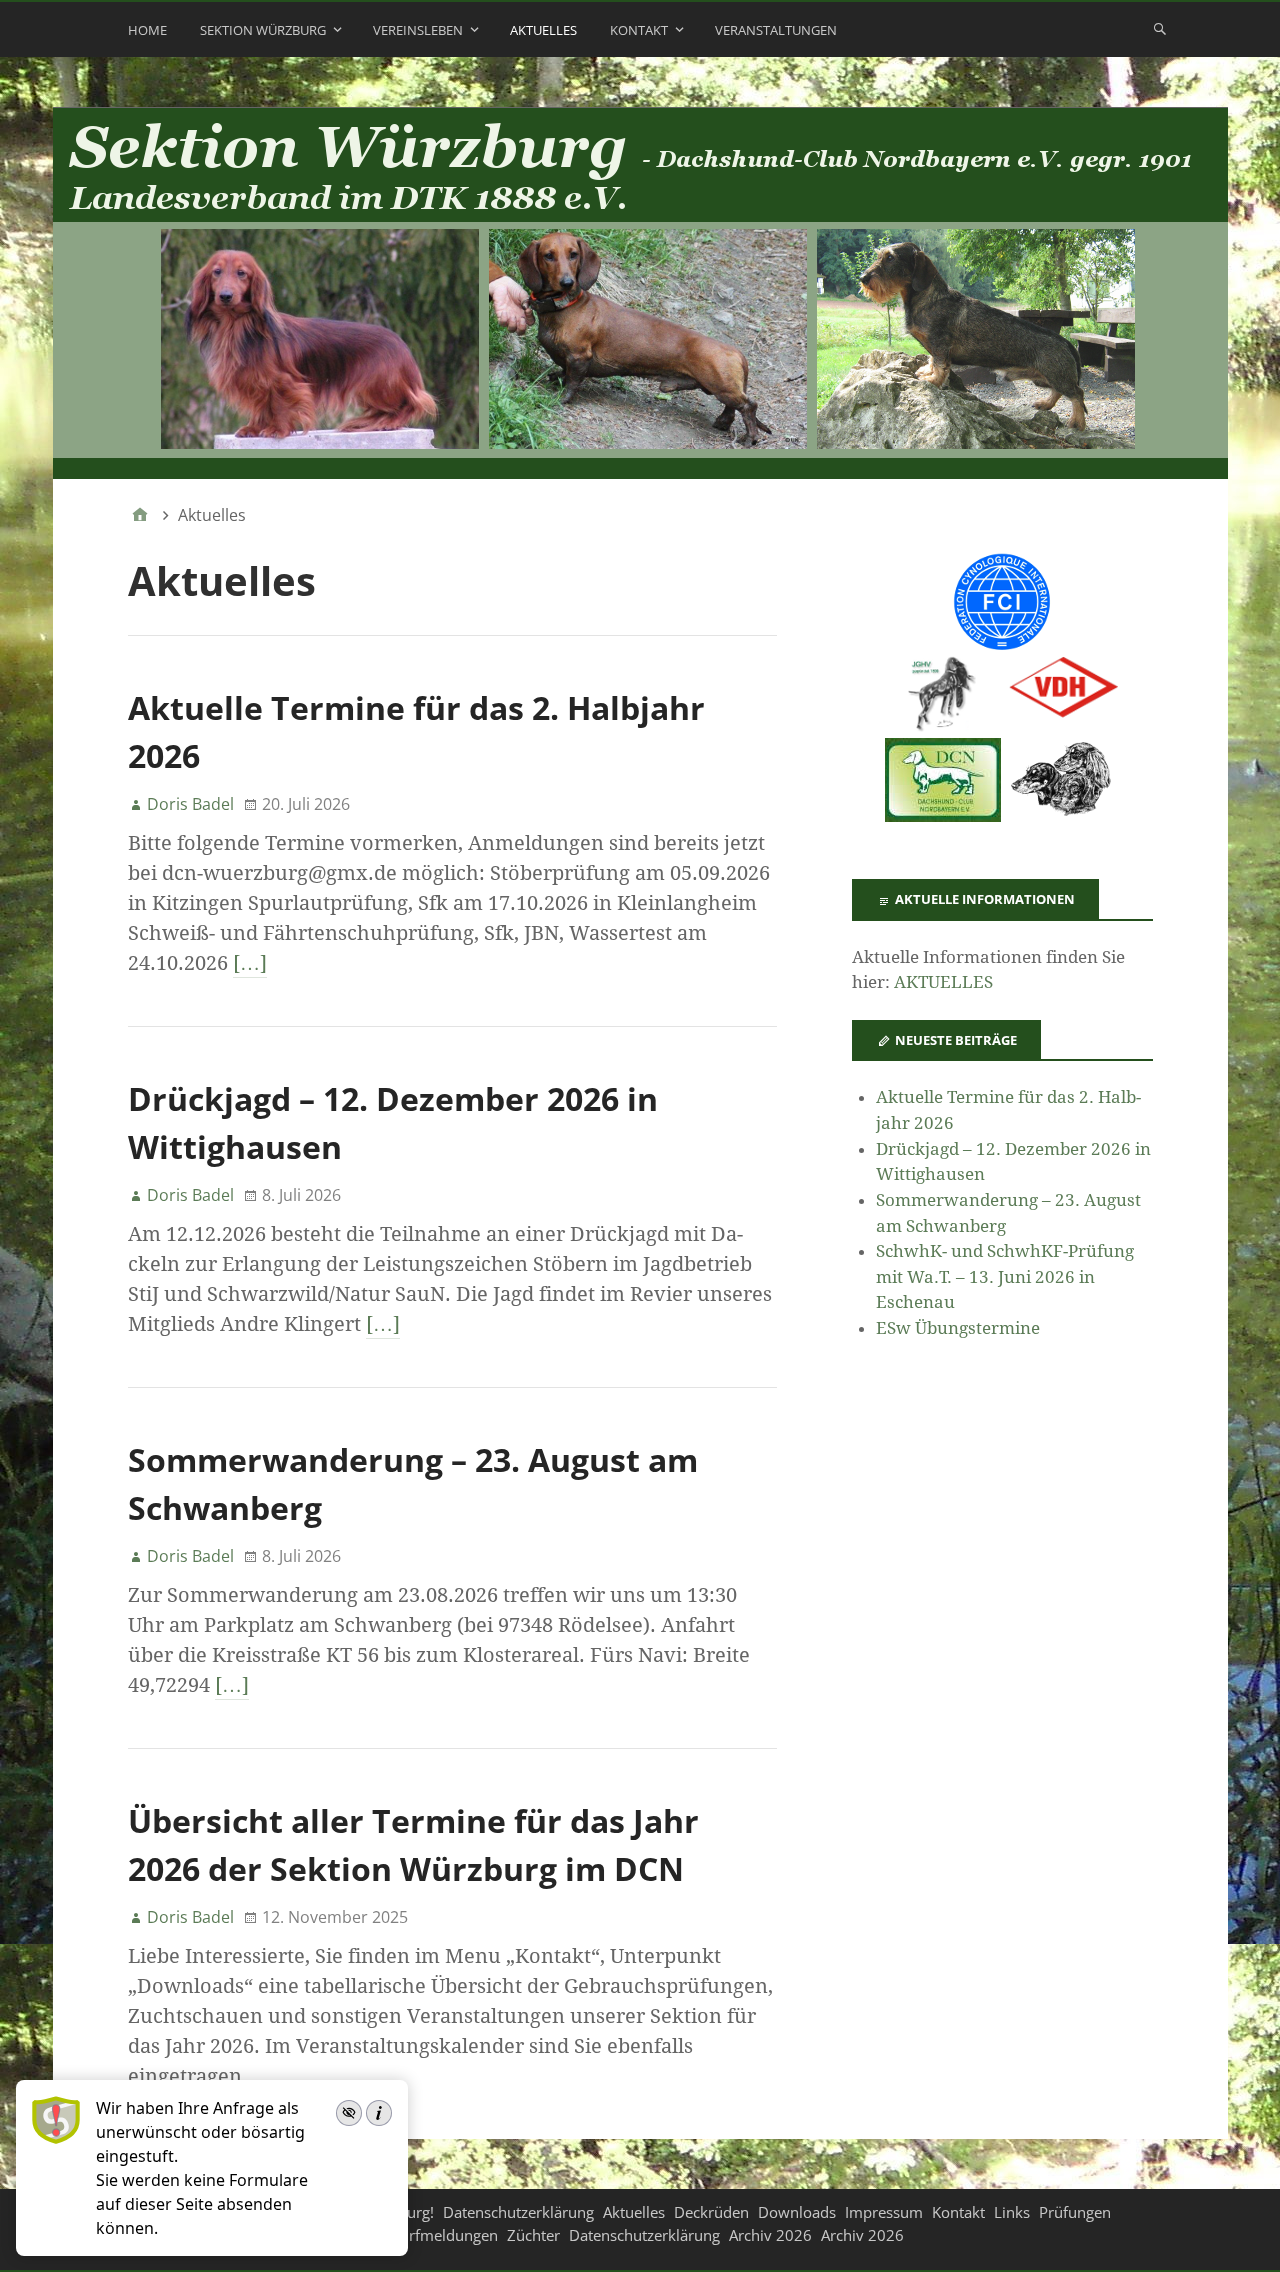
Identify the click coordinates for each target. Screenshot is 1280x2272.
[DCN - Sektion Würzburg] (640, 293)
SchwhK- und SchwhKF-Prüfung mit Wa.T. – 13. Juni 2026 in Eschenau (1005, 1276)
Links (1012, 2212)
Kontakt (639, 30)
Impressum (884, 2212)
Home (147, 30)
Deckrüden (711, 2212)
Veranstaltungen (776, 30)
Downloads (797, 2212)
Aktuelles (543, 30)
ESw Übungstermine (958, 1328)
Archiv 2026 (770, 2235)
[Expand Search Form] (1160, 28)
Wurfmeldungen (442, 2235)
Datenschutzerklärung (518, 2212)
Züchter (533, 2235)
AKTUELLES (943, 982)
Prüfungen (1075, 2212)
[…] (250, 963)
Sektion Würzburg (263, 30)
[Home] (140, 515)
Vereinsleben (418, 30)
